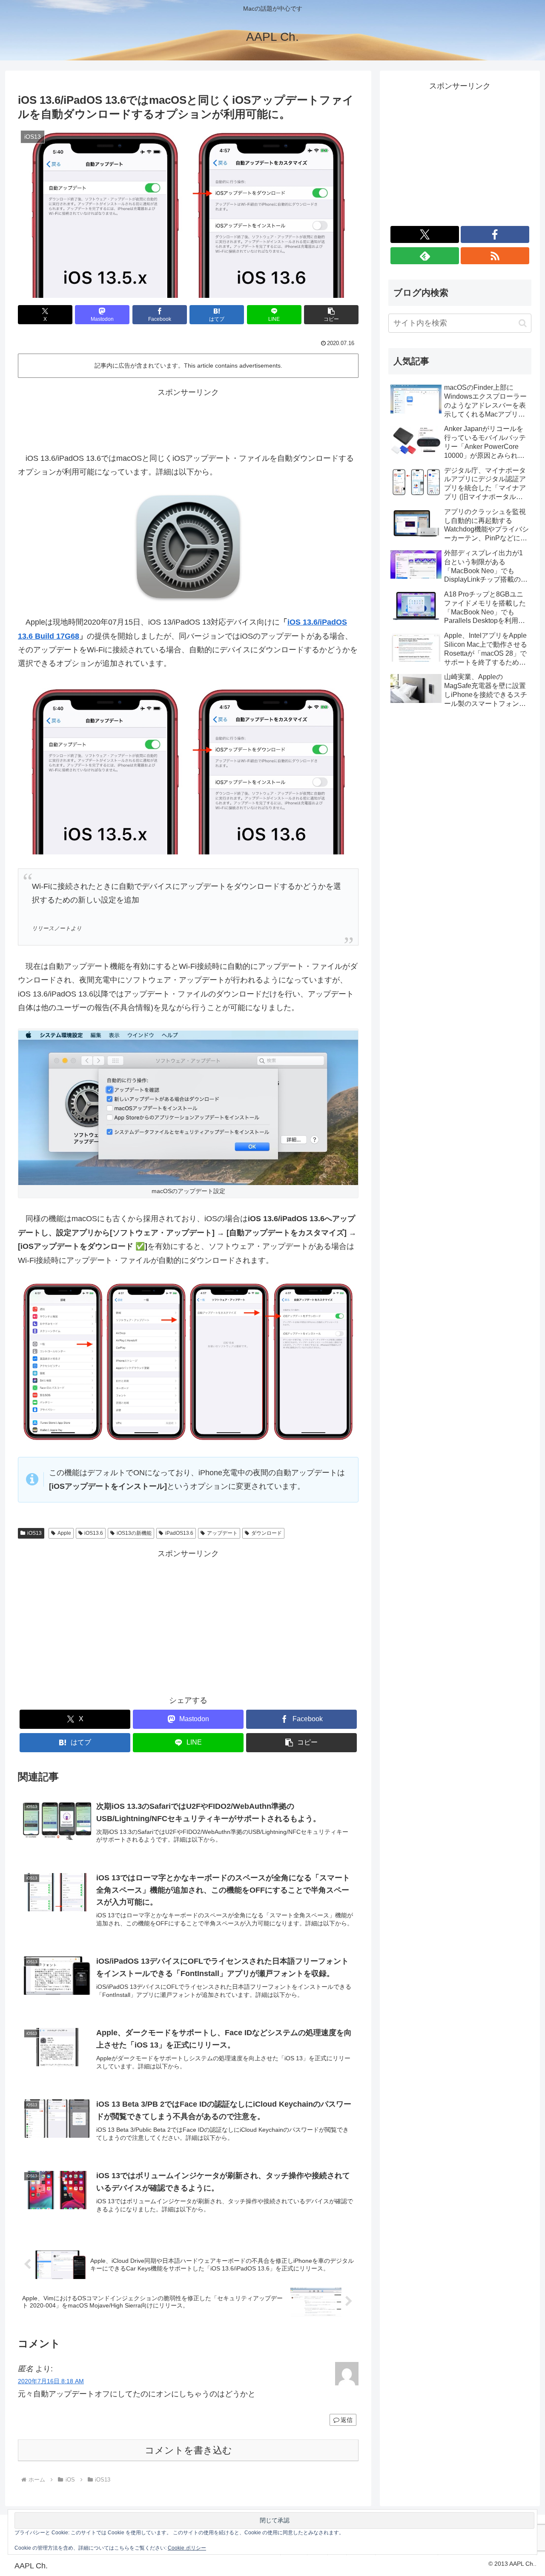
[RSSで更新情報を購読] (495, 256)
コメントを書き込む (188, 2450)
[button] (331, 315)
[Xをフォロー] (425, 234)
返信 (347, 2420)
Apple (64, 1533)
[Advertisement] (188, 418)
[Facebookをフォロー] (495, 234)
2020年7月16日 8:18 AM (51, 2381)
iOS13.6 (94, 1533)
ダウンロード (267, 1533)
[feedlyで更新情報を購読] (425, 256)
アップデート (222, 1533)
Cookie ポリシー (187, 2548)
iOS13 (34, 1533)
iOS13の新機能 (134, 1533)
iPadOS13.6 (179, 1533)
